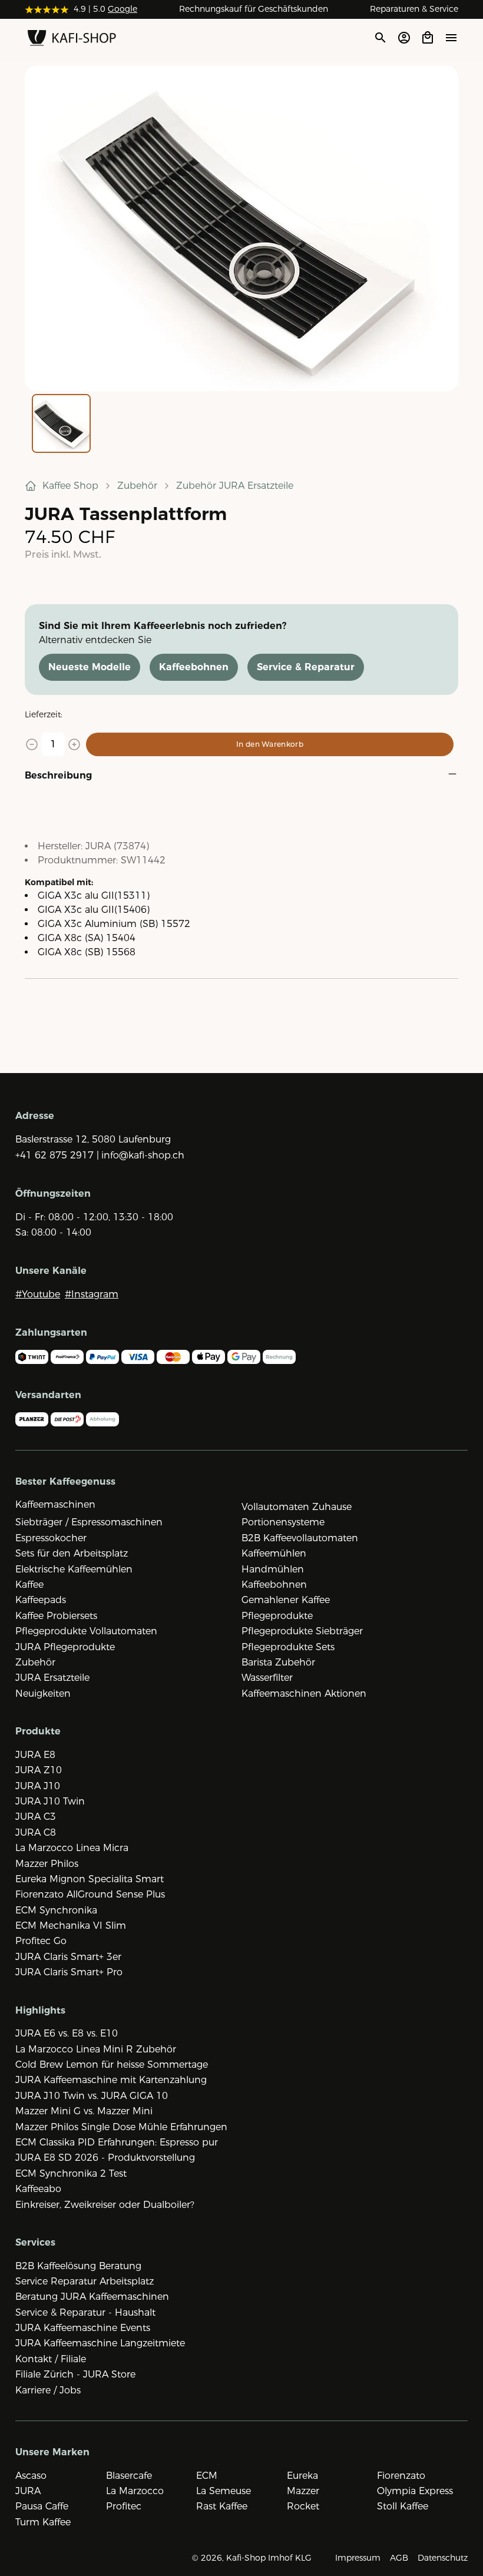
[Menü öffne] (451, 37)
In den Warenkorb (270, 744)
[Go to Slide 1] (61, 423)
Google (123, 9)
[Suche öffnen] (380, 38)
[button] (241, 229)
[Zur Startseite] (72, 40)
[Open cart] (428, 38)
